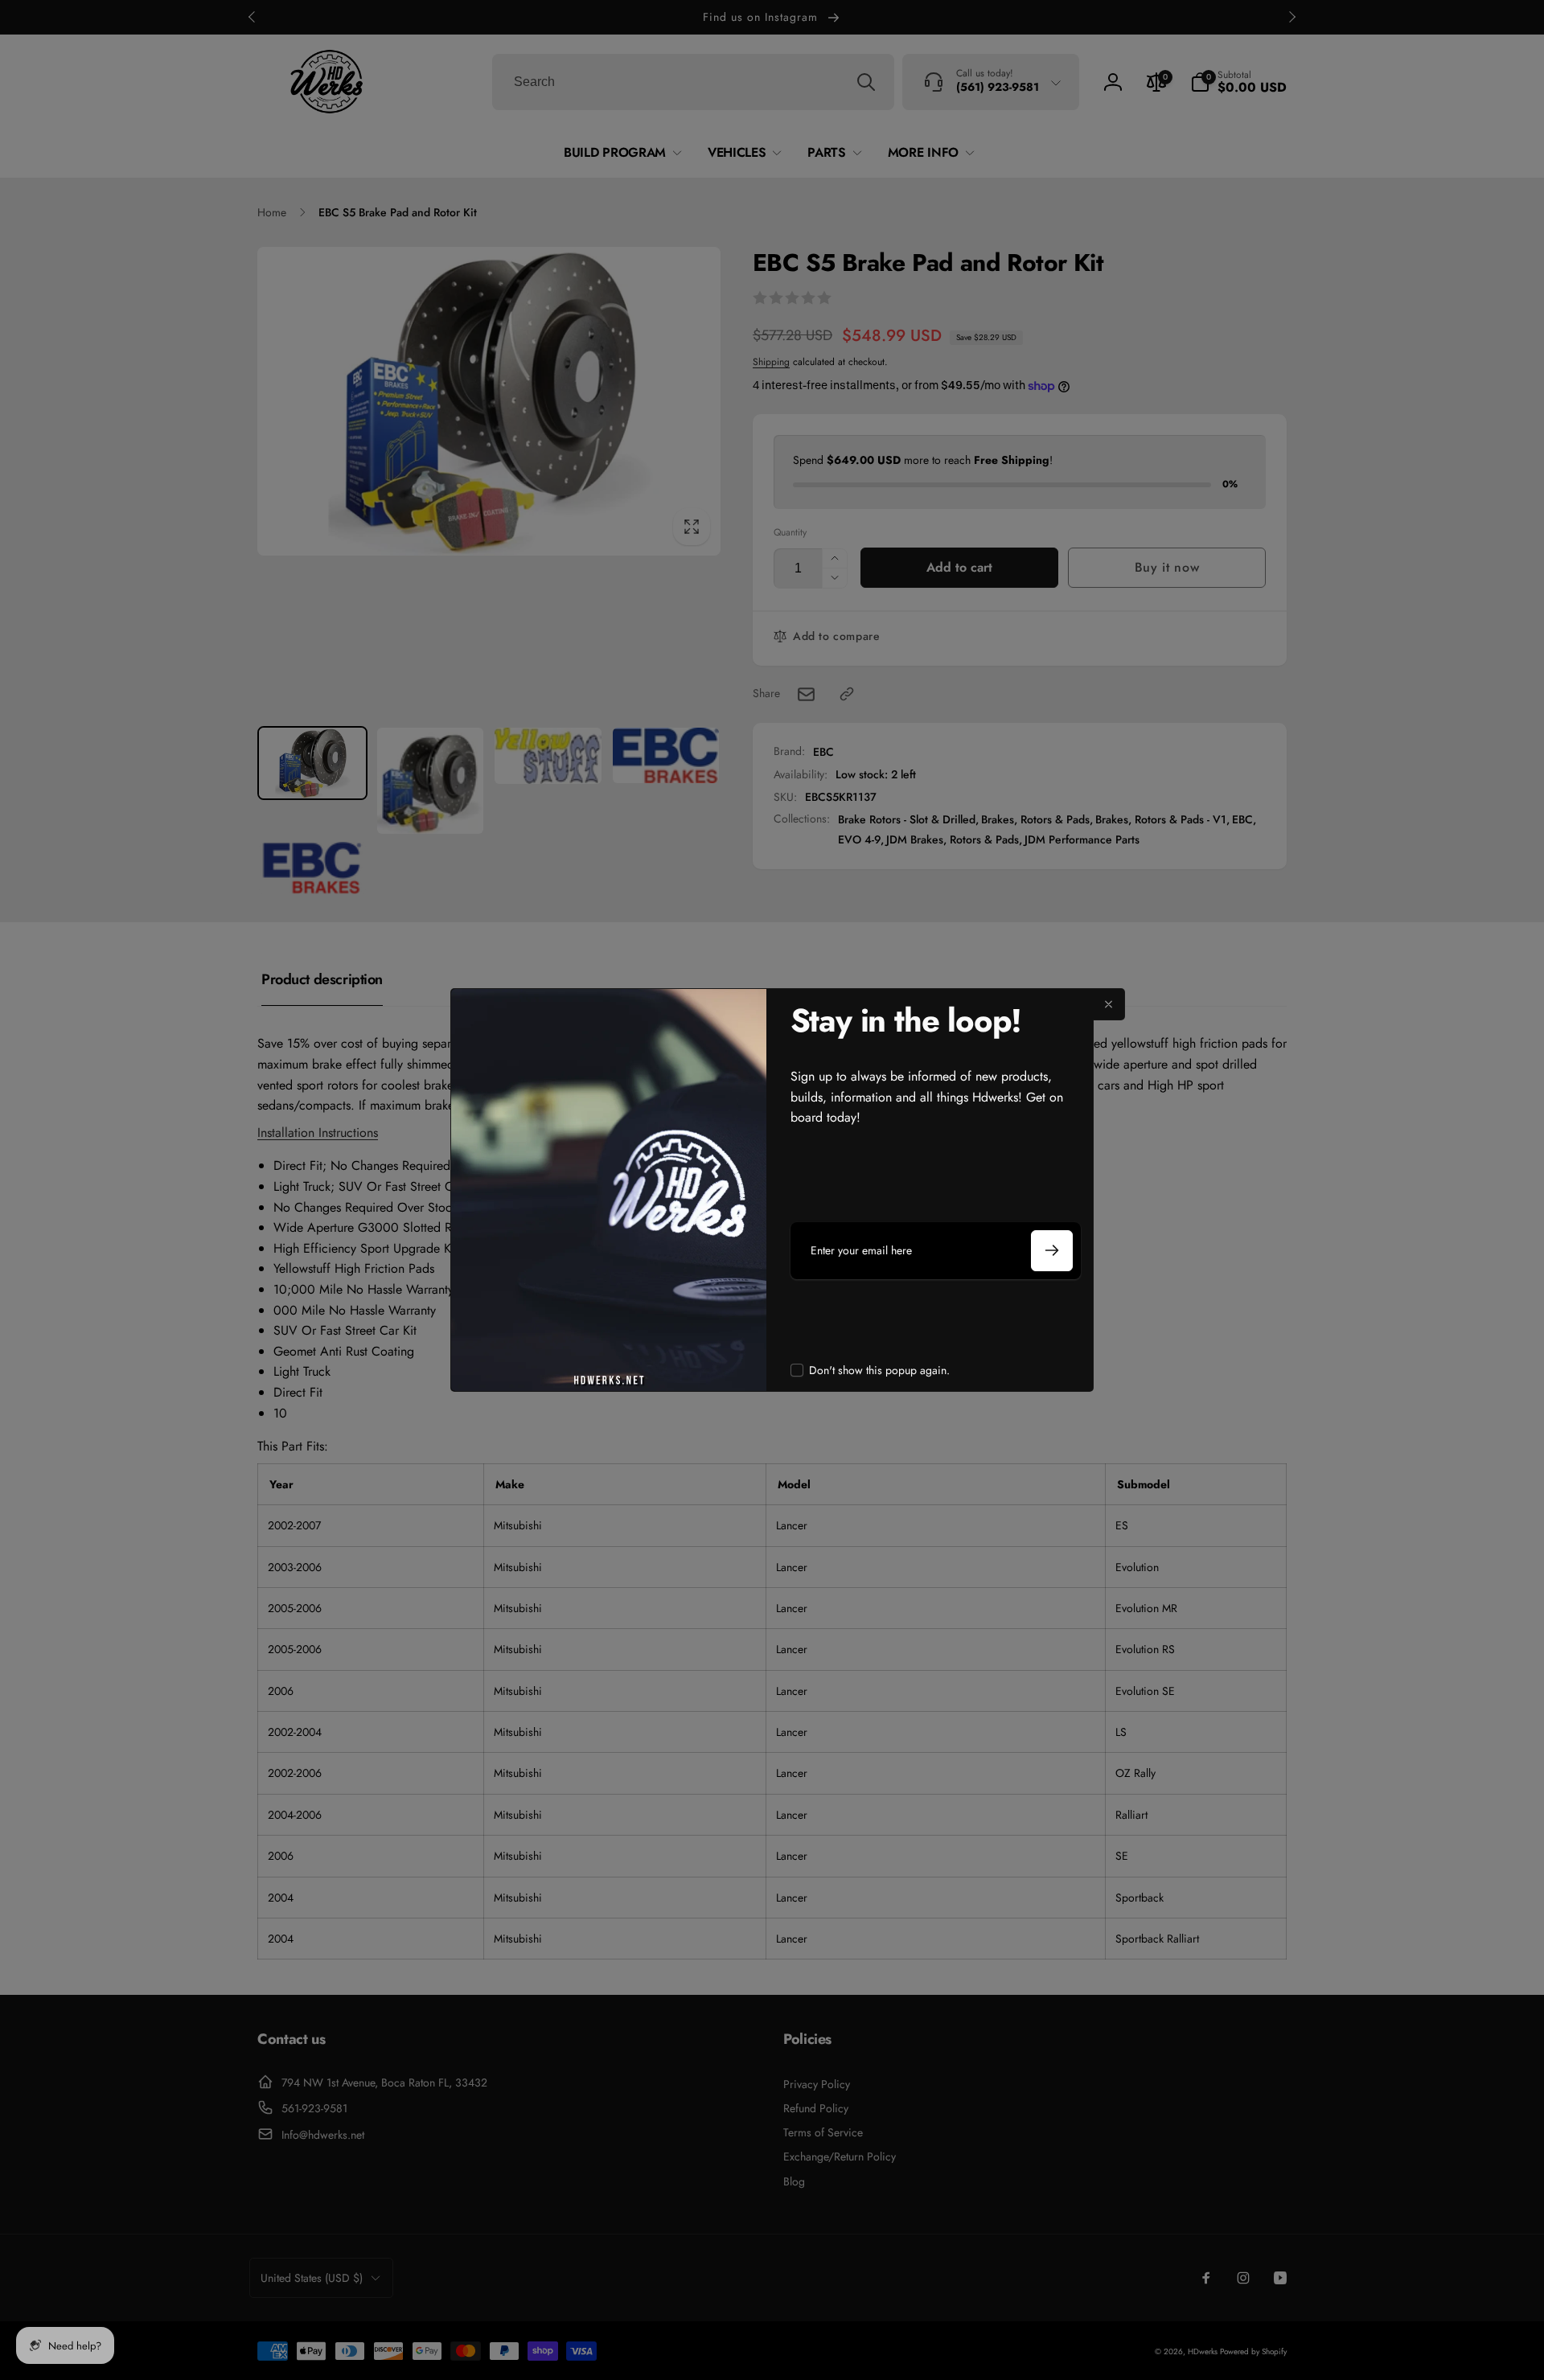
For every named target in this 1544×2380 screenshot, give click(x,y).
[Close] (1109, 1004)
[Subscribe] (1052, 1251)
